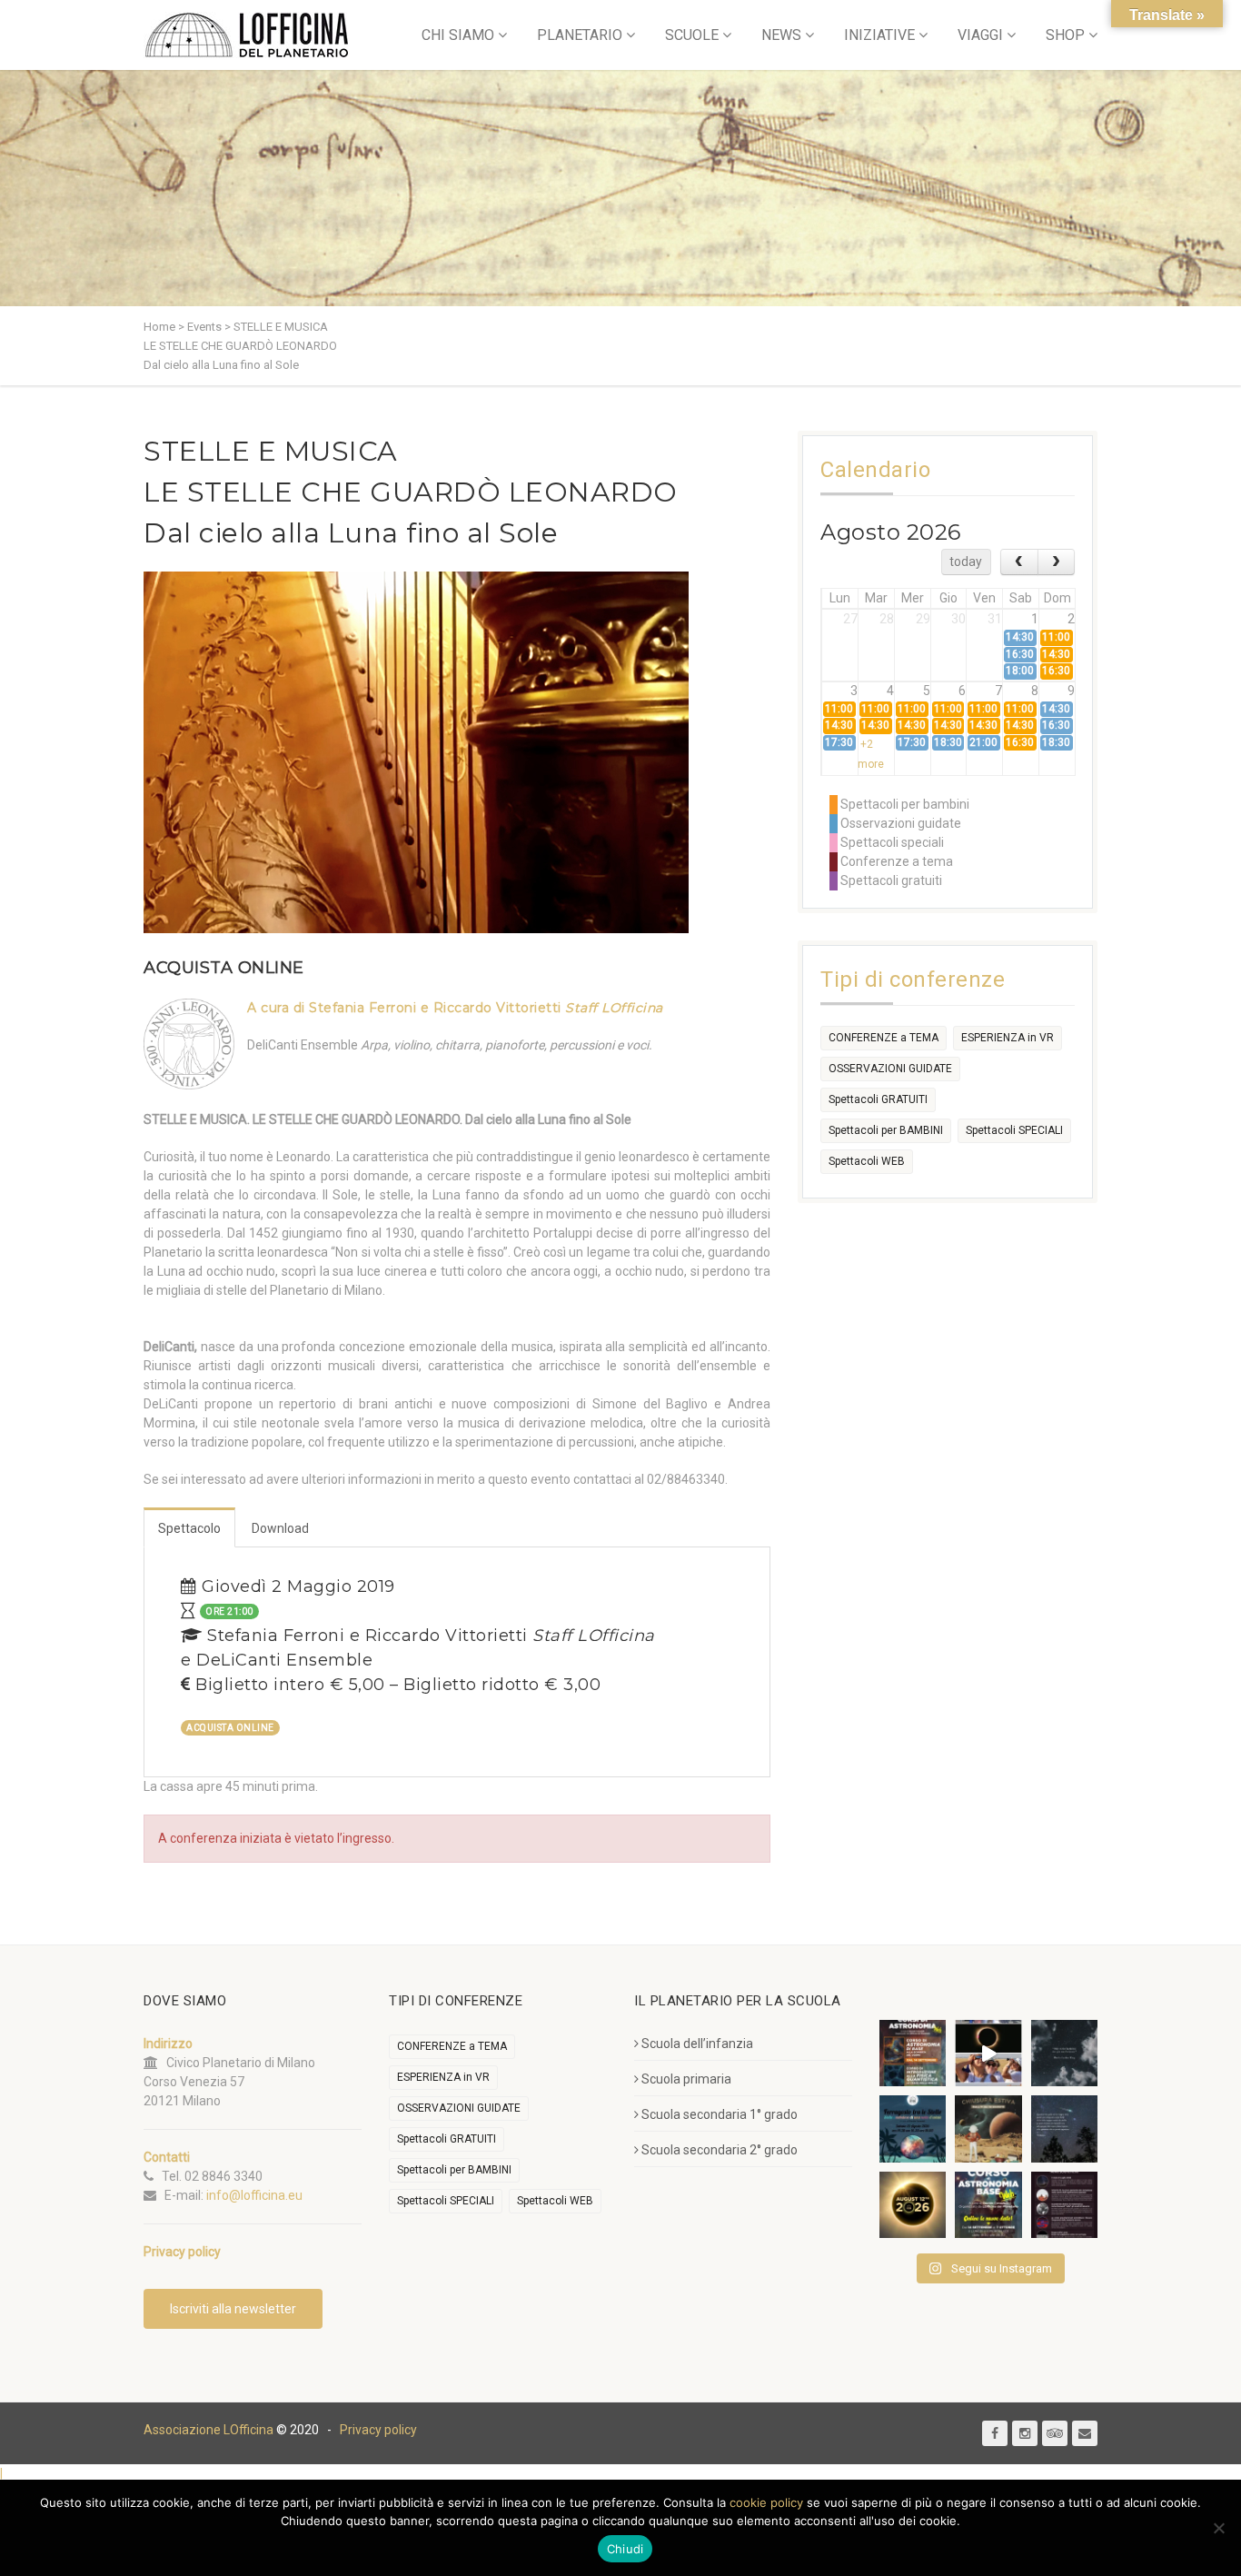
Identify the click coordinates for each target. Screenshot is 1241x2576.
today (966, 562)
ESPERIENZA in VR (1008, 1038)
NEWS (781, 35)
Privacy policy (378, 2430)
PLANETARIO (580, 35)
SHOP (1065, 35)
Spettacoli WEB (867, 1161)
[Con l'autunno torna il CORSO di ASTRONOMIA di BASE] (988, 2205)
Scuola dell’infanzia (697, 2044)
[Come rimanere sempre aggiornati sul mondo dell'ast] (1064, 2205)
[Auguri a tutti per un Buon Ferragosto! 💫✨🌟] (1064, 2053)
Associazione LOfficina (208, 2430)
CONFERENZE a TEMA (884, 1038)
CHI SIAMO (458, 35)
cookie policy (766, 2502)
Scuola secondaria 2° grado (720, 2150)
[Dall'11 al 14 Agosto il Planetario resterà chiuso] (988, 2128)
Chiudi (625, 2549)
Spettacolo (189, 1528)
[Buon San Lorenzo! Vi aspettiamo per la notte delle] (1064, 2128)
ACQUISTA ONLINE (224, 968)
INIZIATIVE (879, 35)
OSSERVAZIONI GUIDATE (890, 1069)
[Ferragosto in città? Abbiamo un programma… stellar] (913, 2128)
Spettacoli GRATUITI (878, 1099)
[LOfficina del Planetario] (247, 35)
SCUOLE (692, 35)
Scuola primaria (686, 2079)
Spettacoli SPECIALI (1014, 1130)
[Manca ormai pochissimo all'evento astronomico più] (913, 2205)
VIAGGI (980, 35)
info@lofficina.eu (254, 2195)
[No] (1218, 2528)
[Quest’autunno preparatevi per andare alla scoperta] (913, 2053)
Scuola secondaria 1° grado (720, 2114)
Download (280, 1528)
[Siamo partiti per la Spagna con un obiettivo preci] (988, 2053)
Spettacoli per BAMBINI (886, 1130)
